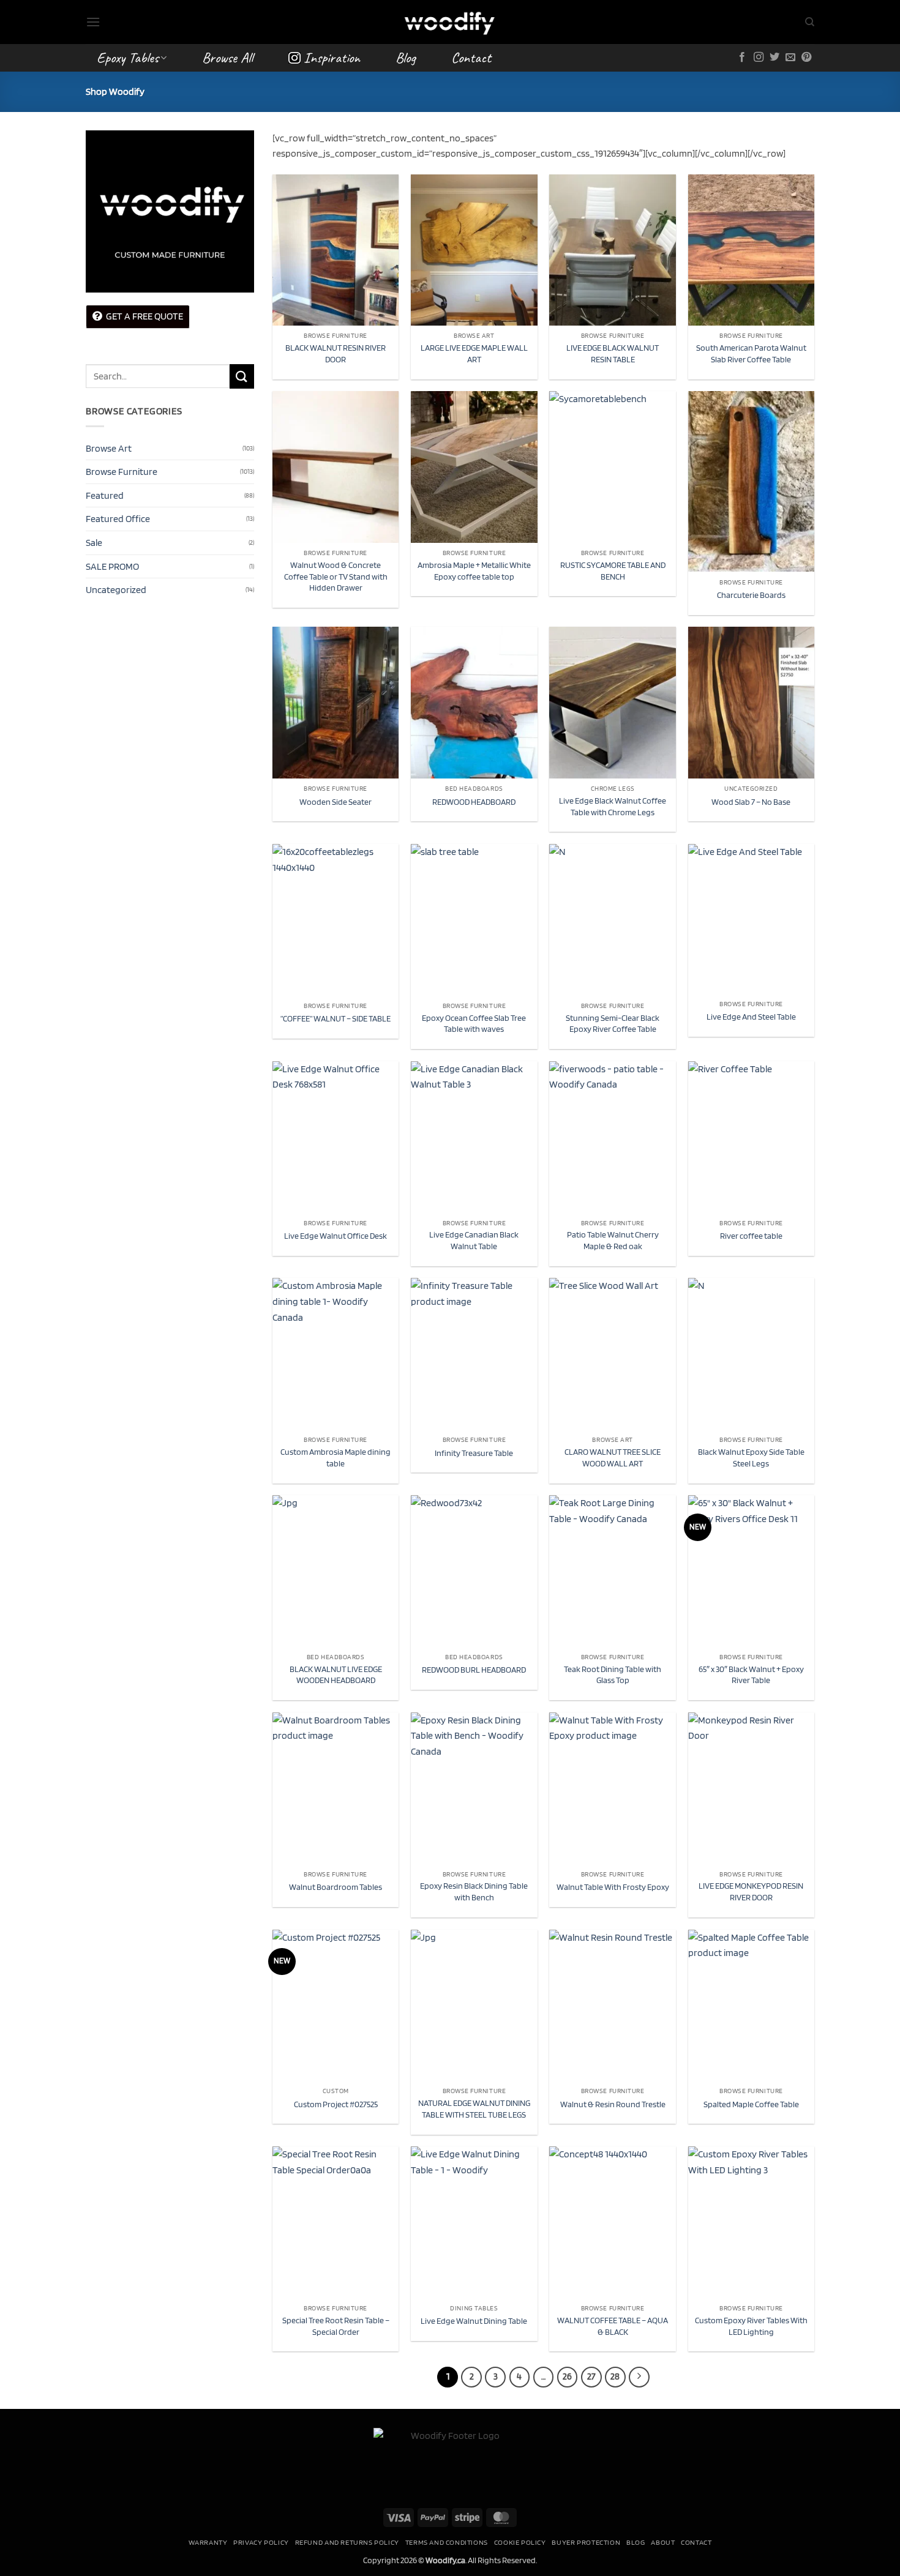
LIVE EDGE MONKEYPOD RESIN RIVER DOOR (751, 1891)
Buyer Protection (586, 2542)
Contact (471, 58)
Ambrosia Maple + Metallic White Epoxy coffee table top (474, 570)
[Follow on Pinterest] (806, 58)
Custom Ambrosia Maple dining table (336, 1457)
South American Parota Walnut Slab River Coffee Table (751, 353)
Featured (105, 495)
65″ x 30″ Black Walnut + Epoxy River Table (751, 1674)
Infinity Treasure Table (474, 1453)
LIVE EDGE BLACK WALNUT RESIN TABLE (613, 353)
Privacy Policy (261, 2542)
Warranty (208, 2542)
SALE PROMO (112, 566)
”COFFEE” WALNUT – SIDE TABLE (336, 1018)
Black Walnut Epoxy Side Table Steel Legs (751, 1457)
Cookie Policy (520, 2542)
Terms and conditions (447, 2542)
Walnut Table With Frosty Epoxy (613, 1887)
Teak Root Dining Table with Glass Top (613, 1674)
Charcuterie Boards (751, 595)
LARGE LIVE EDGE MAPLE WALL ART (474, 353)
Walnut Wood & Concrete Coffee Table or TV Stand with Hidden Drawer (336, 576)
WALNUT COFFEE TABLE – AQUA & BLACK (613, 2326)
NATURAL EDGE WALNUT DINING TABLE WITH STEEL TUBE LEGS (474, 2108)
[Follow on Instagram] (759, 58)
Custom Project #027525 (336, 2104)
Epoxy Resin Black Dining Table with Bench (474, 1891)
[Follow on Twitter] (774, 58)
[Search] (810, 22)
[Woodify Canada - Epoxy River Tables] (450, 22)
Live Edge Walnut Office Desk (336, 1235)
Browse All (227, 58)
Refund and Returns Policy (347, 2542)
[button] (93, 22)
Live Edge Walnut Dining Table (474, 2320)
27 (591, 2376)
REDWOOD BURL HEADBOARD (474, 1669)
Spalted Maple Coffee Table (751, 2104)
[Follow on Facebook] (742, 58)
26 (567, 2376)
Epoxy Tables (128, 58)
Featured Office (118, 519)
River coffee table (751, 1235)
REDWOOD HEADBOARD (474, 801)
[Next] (639, 2377)
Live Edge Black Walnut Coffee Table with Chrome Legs (613, 806)
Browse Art (109, 448)
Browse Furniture (122, 472)
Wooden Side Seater (336, 801)
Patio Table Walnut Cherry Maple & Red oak (613, 1240)
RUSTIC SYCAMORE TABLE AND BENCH (613, 570)
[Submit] (242, 376)
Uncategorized (116, 590)
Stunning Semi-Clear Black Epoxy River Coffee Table (613, 1023)
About (663, 2542)
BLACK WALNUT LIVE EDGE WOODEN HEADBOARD (336, 1674)
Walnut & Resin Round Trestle (613, 2104)
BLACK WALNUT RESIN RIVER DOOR (336, 353)
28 (615, 2376)
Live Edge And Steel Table (751, 1016)
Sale (94, 543)
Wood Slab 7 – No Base (751, 801)
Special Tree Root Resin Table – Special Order (336, 2326)
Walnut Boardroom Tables (336, 1887)
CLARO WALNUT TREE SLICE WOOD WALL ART (613, 1457)
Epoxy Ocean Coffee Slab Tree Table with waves (474, 1023)
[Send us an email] (790, 58)
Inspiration (332, 58)
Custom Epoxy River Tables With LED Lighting (751, 2326)
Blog (406, 58)
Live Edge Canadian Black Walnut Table (474, 1240)
